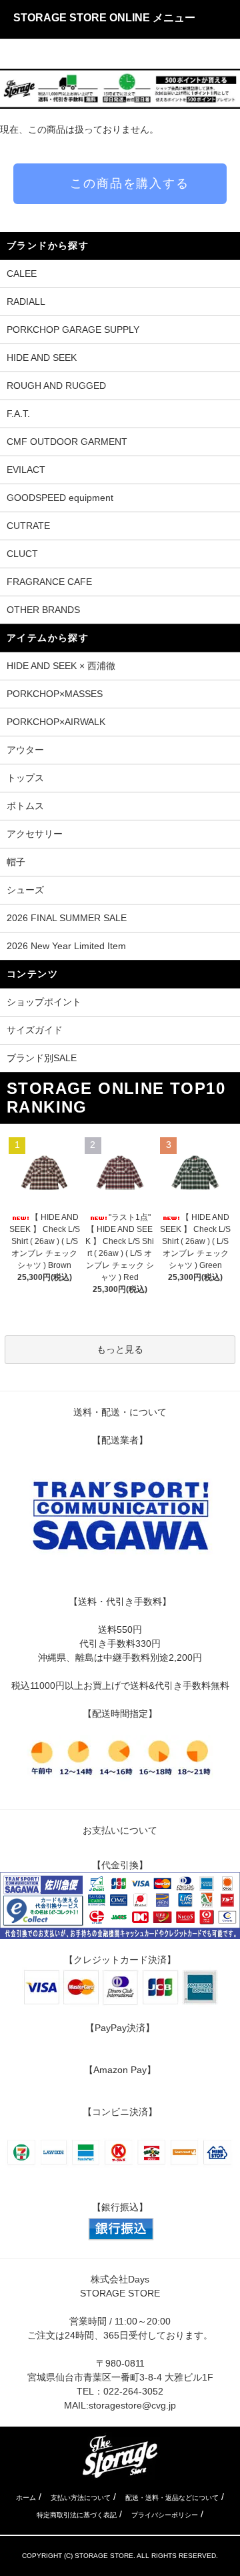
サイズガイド (35, 1030)
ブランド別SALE (42, 1058)
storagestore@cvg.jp (132, 2405)
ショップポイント (44, 1002)
